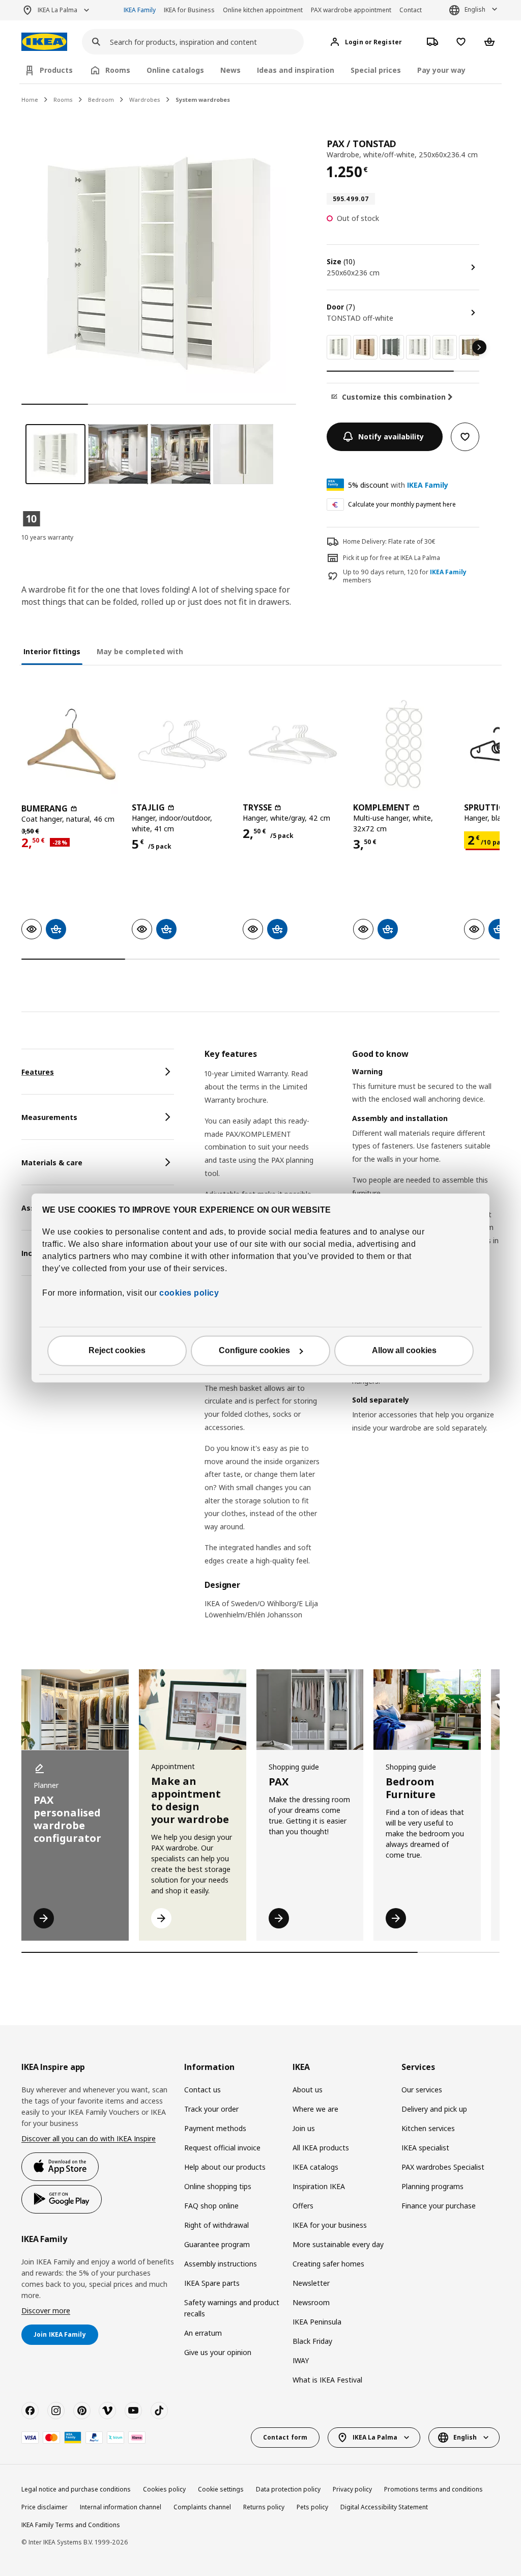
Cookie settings (221, 2489)
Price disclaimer (45, 2507)
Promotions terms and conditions (433, 2489)
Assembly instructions (221, 2264)
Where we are (315, 2109)
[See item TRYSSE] (293, 744)
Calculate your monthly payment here (402, 504)
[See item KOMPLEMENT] (403, 744)
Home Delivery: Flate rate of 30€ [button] (389, 541)
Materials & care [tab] (52, 1163)
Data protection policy (288, 2489)
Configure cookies (254, 1351)
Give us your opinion (218, 2352)
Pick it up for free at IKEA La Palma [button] (392, 558)
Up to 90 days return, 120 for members (405, 577)
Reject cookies (117, 1351)
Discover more (46, 2311)
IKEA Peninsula (317, 2322)
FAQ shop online (211, 2206)
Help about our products (225, 2167)
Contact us (202, 2090)
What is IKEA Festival (327, 2380)
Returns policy (264, 2507)
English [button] (475, 9)
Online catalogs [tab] (175, 70)
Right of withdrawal (216, 2225)
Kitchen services (428, 2128)
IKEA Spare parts (212, 2283)
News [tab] (230, 70)
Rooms (63, 100)
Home (30, 100)
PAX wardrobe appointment (351, 10)
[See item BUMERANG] (71, 744)
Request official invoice (222, 2148)
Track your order (211, 2109)
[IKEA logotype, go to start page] (44, 42)
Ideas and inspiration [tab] (296, 70)
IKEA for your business (330, 2225)
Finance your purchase (439, 2206)
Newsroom (311, 2302)
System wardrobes (203, 100)
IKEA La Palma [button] (57, 10)
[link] (339, 347)
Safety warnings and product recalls (232, 2308)
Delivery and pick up (434, 2109)
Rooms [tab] (118, 70)
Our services (422, 2090)
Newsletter (311, 2283)
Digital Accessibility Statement (384, 2507)
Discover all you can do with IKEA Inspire (89, 2138)
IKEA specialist (425, 2148)
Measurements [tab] (49, 1117)
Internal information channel (121, 2507)
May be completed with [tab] (140, 651)
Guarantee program (217, 2244)
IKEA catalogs (315, 2167)
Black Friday (312, 2341)
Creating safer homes (328, 2264)
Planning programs (432, 2186)
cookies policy (189, 1293)
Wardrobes (145, 100)
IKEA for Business (189, 10)
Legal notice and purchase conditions (76, 2489)
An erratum (203, 2333)
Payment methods (215, 2128)
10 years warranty (47, 537)
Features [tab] (38, 1072)
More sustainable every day (338, 2244)
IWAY (301, 2360)
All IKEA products (321, 2148)
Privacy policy (352, 2489)
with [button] (398, 485)
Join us (304, 2128)
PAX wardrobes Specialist (443, 2167)
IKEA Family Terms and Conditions (71, 2525)
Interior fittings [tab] (52, 651)
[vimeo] (107, 2411)
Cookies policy (164, 2489)
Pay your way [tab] (441, 70)
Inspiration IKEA (319, 2186)
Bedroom (101, 100)
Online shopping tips (218, 2186)
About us (308, 2090)
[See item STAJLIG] (182, 744)
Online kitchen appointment (263, 10)
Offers (303, 2206)
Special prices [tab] (376, 70)
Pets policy (312, 2507)
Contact (411, 10)
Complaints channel (202, 2507)
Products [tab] (56, 70)
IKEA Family (140, 10)
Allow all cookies (404, 1351)
